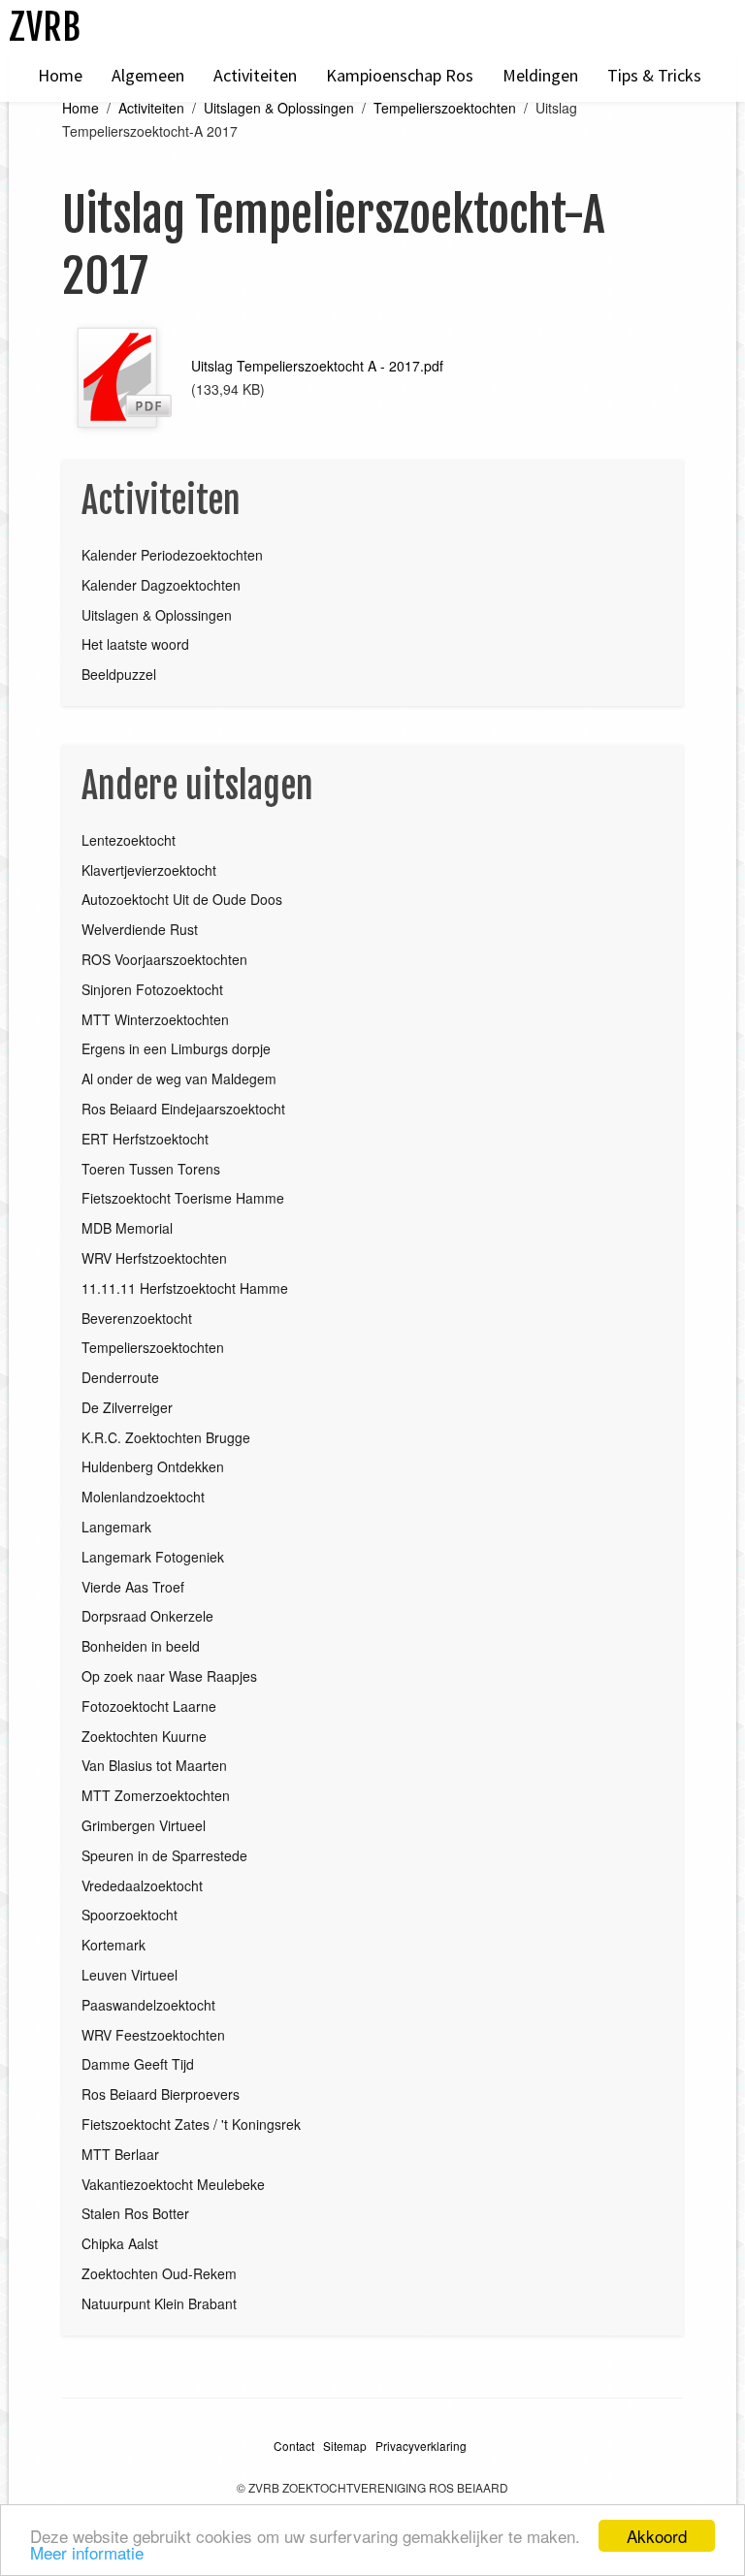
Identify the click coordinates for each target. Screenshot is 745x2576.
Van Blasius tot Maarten (154, 1765)
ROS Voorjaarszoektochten (164, 959)
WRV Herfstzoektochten (154, 1258)
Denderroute (120, 1377)
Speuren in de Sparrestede (164, 1855)
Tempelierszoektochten (445, 108)
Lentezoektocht (129, 840)
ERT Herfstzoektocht (145, 1139)
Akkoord (657, 2536)
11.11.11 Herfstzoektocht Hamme (185, 1288)
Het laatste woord (135, 644)
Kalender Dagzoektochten (161, 585)
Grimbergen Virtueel (144, 1825)
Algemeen (148, 75)
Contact (294, 2446)
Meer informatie (87, 2552)
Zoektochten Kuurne (144, 1736)
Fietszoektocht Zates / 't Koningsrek (191, 2124)
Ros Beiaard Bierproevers (161, 2094)
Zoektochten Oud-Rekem (159, 2273)
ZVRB (45, 27)
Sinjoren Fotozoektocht (152, 989)
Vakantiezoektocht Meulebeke (173, 2184)
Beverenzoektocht (137, 1318)
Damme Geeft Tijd (138, 2064)
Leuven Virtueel (130, 1975)
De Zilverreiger (127, 1407)
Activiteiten (255, 75)
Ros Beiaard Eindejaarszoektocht (183, 1109)
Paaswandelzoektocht (148, 2005)
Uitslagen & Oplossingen (279, 108)
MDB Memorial (127, 1228)
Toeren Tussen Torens (151, 1169)
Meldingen (540, 75)
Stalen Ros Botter (135, 2213)
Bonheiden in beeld (141, 1646)
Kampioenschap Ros (400, 75)
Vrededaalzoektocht (142, 1885)
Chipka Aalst (120, 2243)
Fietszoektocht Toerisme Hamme (183, 1198)
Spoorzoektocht (130, 1915)
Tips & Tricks (654, 75)
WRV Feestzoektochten (153, 2035)
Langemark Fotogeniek (153, 1557)
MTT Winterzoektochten (155, 1019)
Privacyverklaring (421, 2446)
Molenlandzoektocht (143, 1497)
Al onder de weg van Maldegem (179, 1079)
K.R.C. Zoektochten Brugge (166, 1437)
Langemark (116, 1527)
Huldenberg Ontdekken (153, 1466)
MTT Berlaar (120, 2154)
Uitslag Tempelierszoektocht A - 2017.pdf (317, 366)
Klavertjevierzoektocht (149, 870)
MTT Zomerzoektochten (156, 1795)
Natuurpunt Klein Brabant (159, 2303)
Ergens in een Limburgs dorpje (176, 1048)
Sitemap (345, 2446)
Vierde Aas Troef (133, 1587)
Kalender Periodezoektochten (172, 555)
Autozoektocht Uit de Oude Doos (182, 899)
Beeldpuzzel (119, 674)
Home (60, 75)
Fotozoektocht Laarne (149, 1706)
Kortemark (113, 1945)
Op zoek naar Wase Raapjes (169, 1676)
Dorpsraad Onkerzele (147, 1616)
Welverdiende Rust (140, 929)
